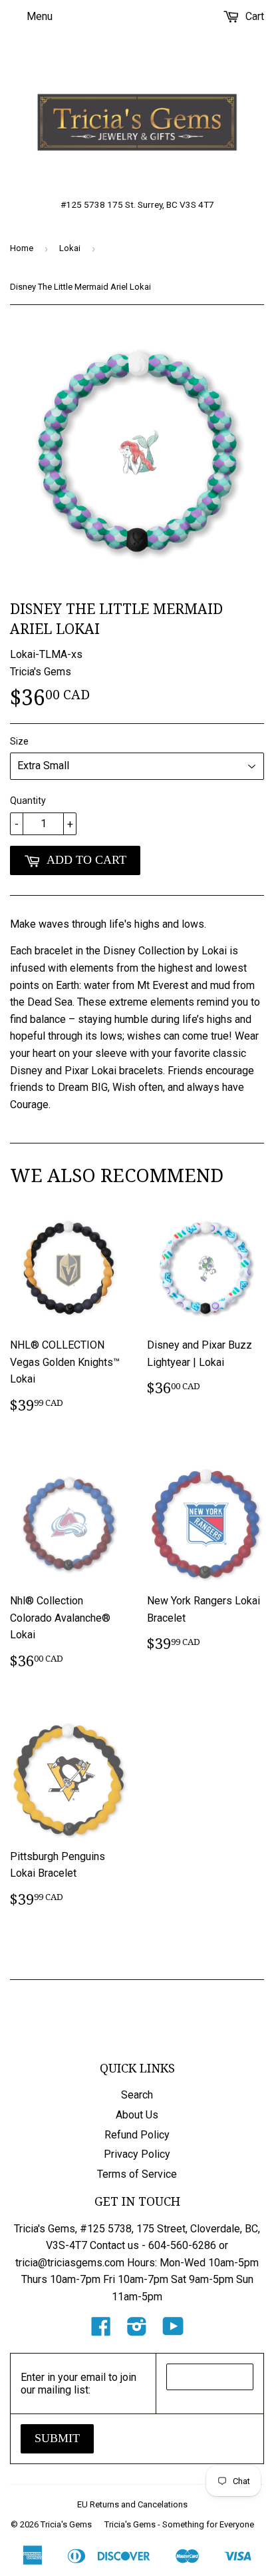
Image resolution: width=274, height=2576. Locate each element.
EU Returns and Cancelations (132, 2504)
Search (137, 2095)
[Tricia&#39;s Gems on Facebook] (101, 2331)
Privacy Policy (137, 2154)
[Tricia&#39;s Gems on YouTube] (173, 2331)
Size (19, 741)
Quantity (28, 801)
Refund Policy (137, 2135)
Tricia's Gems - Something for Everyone (179, 2524)
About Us (137, 2115)
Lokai (70, 248)
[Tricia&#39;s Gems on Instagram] (137, 2331)
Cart (253, 16)
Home (22, 248)
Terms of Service (137, 2174)
